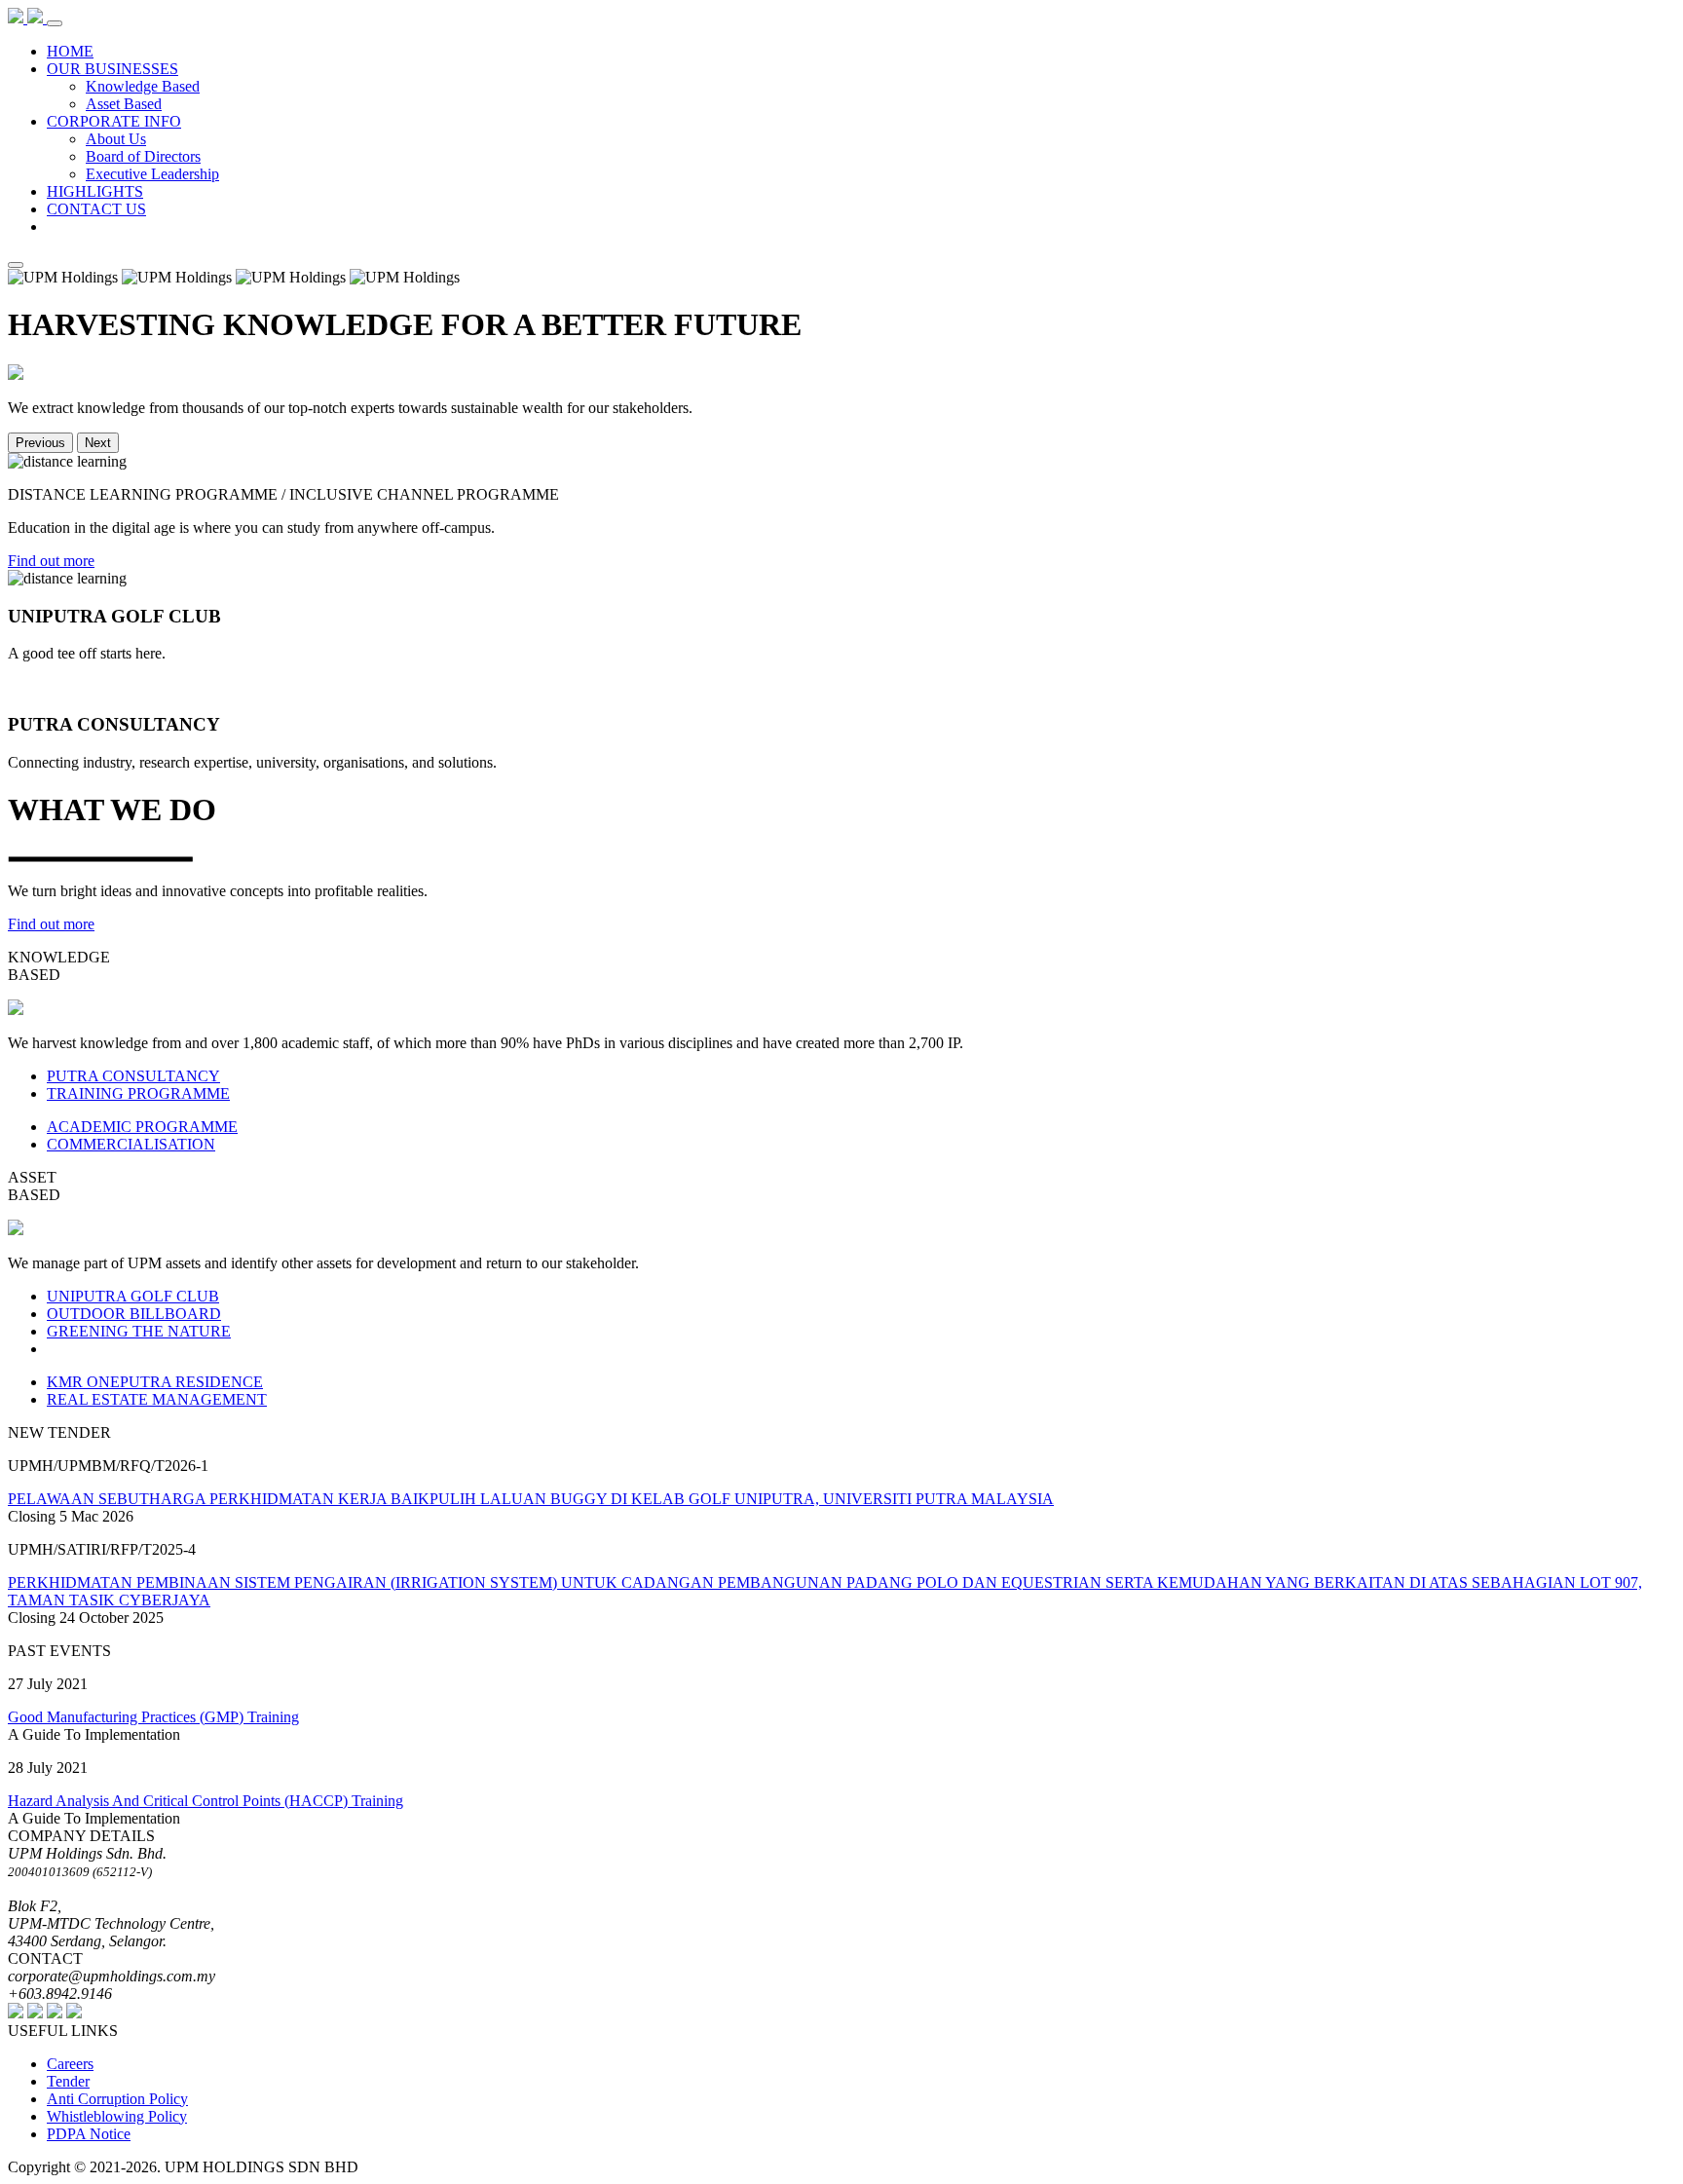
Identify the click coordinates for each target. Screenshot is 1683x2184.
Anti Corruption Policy (117, 2099)
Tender (68, 2081)
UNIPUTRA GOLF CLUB (133, 1296)
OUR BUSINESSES (112, 69)
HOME (70, 51)
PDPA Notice (89, 2134)
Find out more (51, 561)
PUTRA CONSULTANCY (133, 1076)
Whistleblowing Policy (117, 2116)
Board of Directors (143, 156)
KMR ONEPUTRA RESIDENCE (155, 1382)
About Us (116, 139)
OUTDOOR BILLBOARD (134, 1314)
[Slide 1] (16, 265)
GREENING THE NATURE (139, 1331)
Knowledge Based (143, 86)
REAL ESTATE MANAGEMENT (157, 1399)
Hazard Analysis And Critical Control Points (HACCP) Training (206, 1801)
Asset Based (124, 104)
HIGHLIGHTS (95, 191)
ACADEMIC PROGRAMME (142, 1127)
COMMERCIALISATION (131, 1144)
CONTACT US (96, 209)
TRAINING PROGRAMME (138, 1093)
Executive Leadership (152, 174)
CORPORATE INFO (114, 121)
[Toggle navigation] (55, 23)
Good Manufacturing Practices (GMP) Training (153, 1717)
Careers (70, 2064)
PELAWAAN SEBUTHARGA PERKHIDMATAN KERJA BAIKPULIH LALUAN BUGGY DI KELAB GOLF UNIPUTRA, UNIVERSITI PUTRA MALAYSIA (531, 1499)
